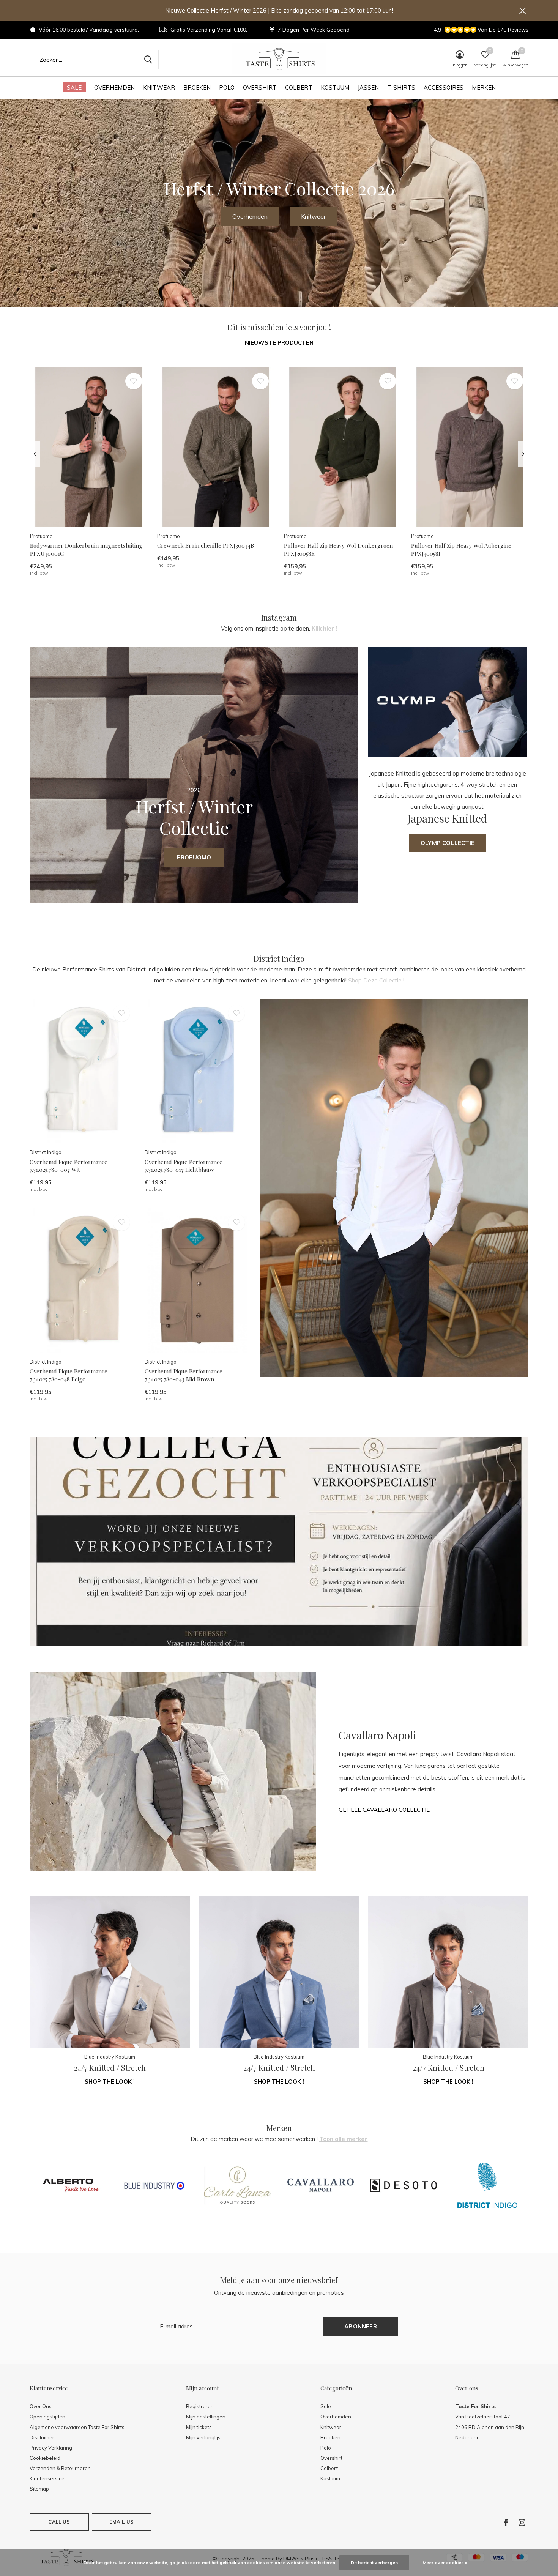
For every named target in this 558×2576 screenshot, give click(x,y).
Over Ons (41, 2406)
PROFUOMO (194, 857)
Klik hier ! (324, 628)
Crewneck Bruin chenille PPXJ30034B (206, 545)
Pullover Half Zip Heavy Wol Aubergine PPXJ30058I (461, 549)
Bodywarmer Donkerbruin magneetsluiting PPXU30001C (86, 549)
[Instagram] (522, 2522)
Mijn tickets (199, 2427)
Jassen (368, 87)
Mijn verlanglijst (204, 2437)
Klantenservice (47, 2478)
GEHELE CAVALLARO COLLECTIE (384, 1810)
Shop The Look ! (110, 2082)
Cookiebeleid (45, 2458)
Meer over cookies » (445, 2563)
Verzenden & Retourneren (60, 2468)
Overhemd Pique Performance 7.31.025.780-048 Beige (69, 1375)
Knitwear (159, 87)
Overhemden (114, 87)
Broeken (197, 87)
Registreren (200, 2406)
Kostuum (335, 87)
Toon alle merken (344, 2139)
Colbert (299, 87)
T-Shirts (401, 87)
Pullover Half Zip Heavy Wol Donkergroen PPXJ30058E (338, 549)
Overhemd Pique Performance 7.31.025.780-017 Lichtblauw (184, 1166)
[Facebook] (506, 2522)
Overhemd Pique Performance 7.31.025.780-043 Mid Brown (184, 1375)
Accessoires (444, 87)
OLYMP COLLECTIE (448, 843)
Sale (74, 87)
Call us (59, 2522)
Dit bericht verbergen (374, 2563)
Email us (121, 2522)
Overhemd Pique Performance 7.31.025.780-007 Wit (69, 1166)
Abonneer (361, 2326)
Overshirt (260, 87)
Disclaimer (42, 2437)
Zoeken (148, 60)
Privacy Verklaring (51, 2448)
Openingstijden (47, 2417)
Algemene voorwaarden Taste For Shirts (77, 2427)
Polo (227, 87)
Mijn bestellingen (206, 2417)
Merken (484, 87)
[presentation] (35, 454)
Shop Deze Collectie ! (376, 980)
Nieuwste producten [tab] (279, 343)
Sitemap (39, 2489)
